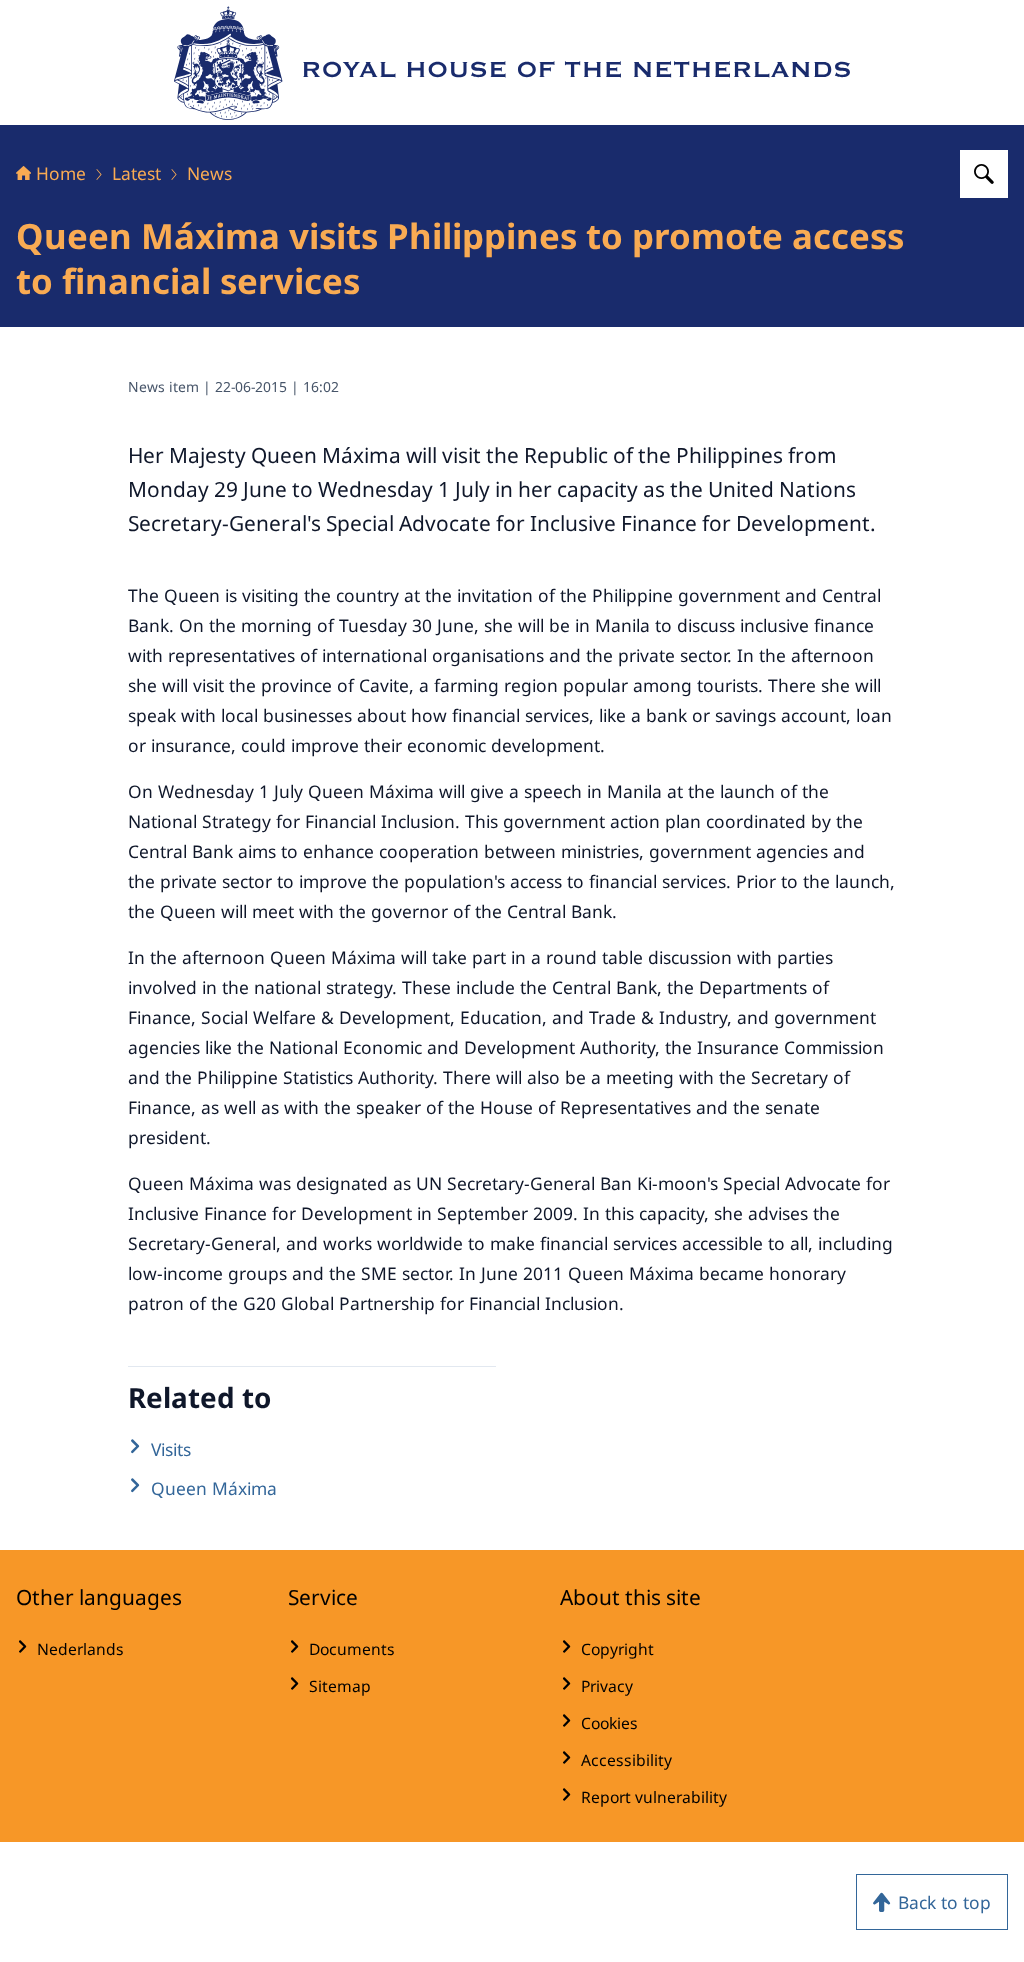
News (209, 173)
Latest (136, 173)
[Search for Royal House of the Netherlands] (984, 174)
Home (61, 173)
